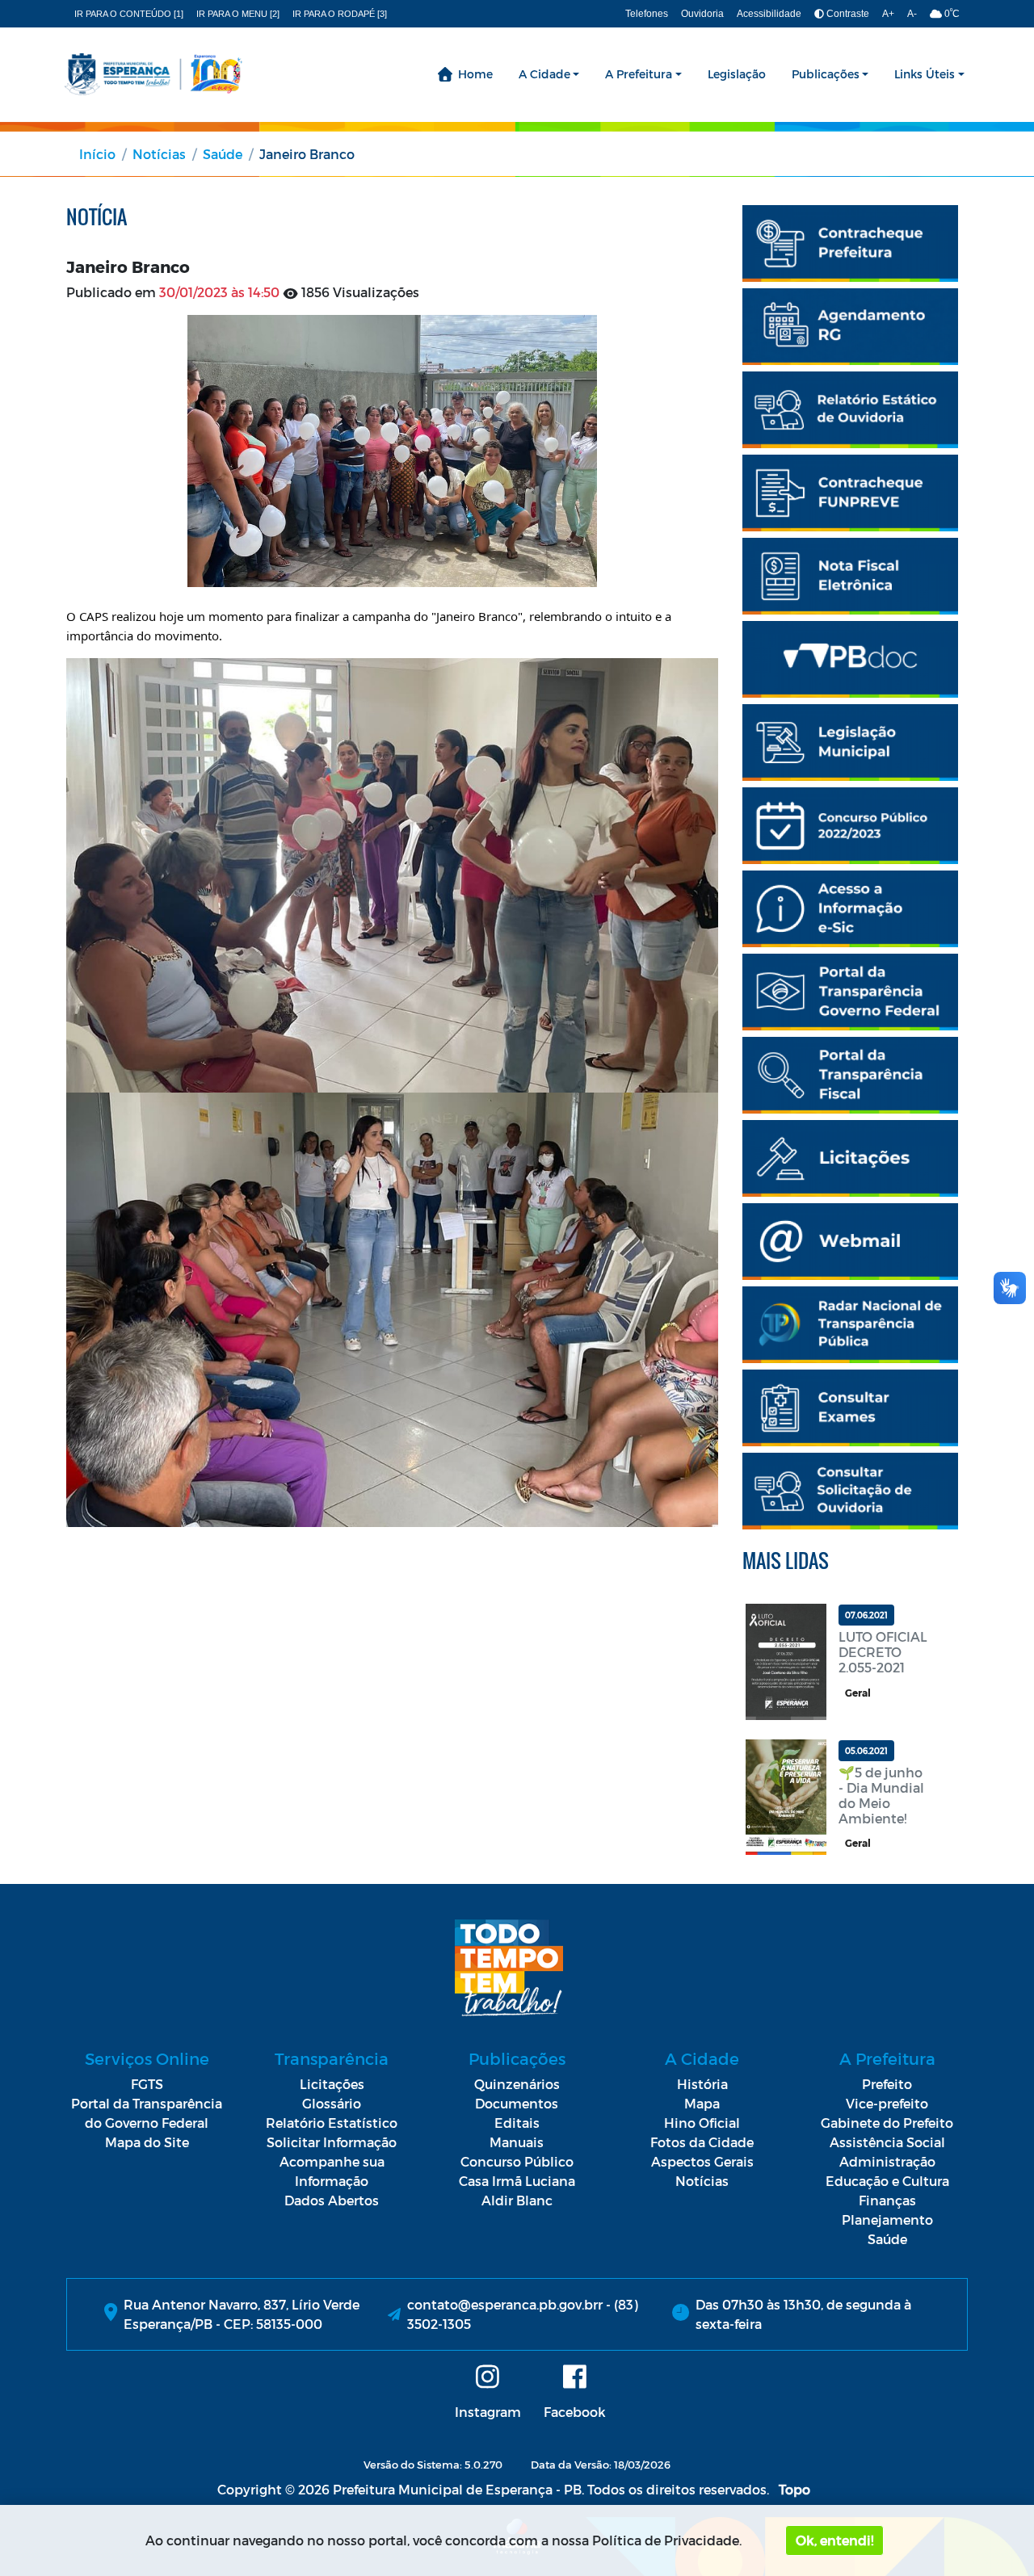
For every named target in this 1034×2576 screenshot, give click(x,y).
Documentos (517, 2103)
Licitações (332, 2084)
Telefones (647, 14)
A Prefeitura (639, 74)
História (702, 2084)
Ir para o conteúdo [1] (129, 14)
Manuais (517, 2142)
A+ (888, 14)
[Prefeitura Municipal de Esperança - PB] (153, 74)
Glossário (332, 2103)
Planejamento (887, 2219)
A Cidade (544, 74)
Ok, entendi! (834, 2540)
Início (97, 154)
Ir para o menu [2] (238, 14)
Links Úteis (925, 74)
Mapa (702, 2103)
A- (912, 14)
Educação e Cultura (887, 2181)
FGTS (147, 2084)
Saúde (223, 154)
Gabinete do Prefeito (887, 2123)
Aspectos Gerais (702, 2161)
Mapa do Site (147, 2142)
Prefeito (887, 2084)
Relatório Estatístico (332, 2123)
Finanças (887, 2200)
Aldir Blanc (517, 2200)
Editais (517, 2123)
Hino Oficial (702, 2123)
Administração (887, 2161)
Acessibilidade (769, 14)
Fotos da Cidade (702, 2142)
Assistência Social (887, 2142)
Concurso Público (517, 2161)
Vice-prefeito (887, 2103)
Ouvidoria (702, 14)
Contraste (847, 14)
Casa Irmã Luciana (517, 2181)
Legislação (737, 74)
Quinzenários (517, 2084)
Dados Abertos (332, 2200)
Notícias (159, 154)
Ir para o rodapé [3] (340, 14)
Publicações (826, 74)
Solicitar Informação (332, 2142)
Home (475, 74)
